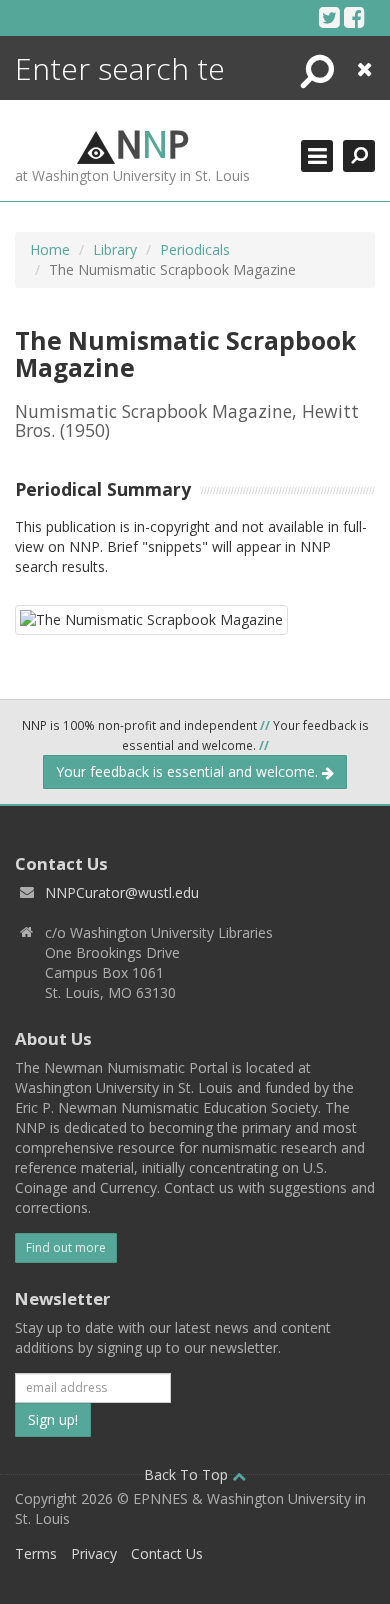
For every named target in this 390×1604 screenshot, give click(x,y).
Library (115, 249)
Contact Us (167, 1553)
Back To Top (188, 1474)
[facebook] (354, 17)
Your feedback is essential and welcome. (189, 771)
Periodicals (195, 249)
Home (50, 249)
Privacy (94, 1553)
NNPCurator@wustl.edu (122, 892)
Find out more (66, 1247)
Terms (36, 1553)
